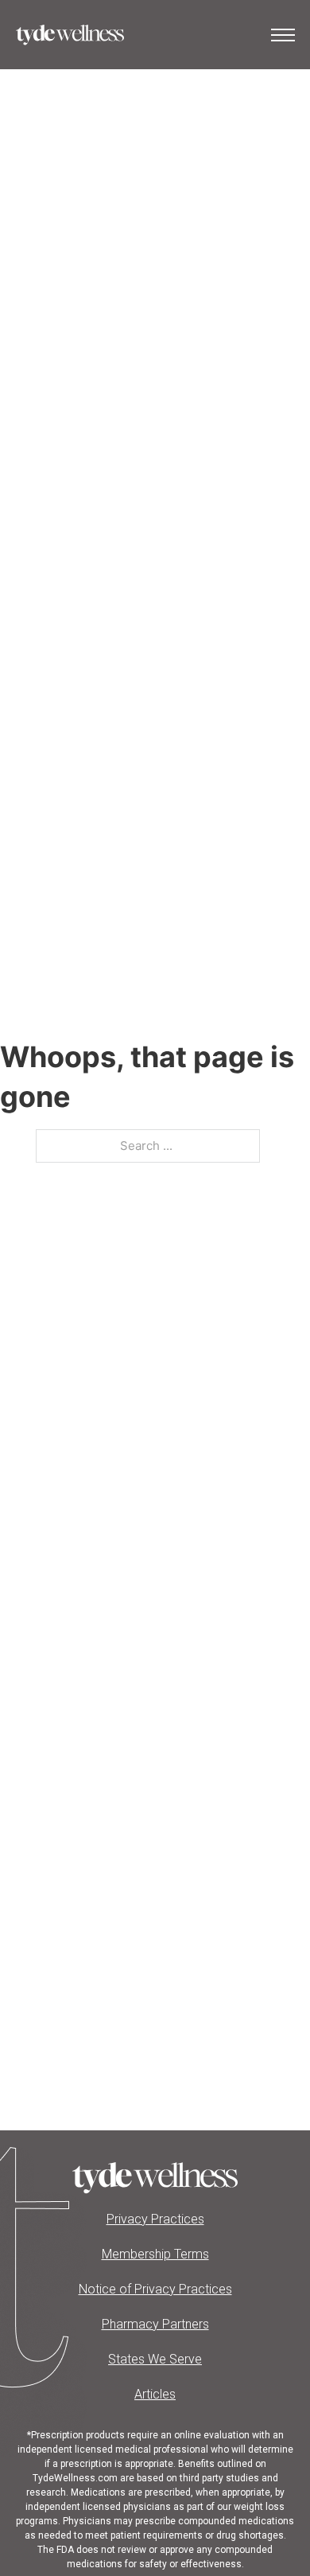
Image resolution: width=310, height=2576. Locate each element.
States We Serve (155, 2359)
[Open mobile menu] (283, 35)
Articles (155, 2394)
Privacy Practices (155, 2219)
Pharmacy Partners (155, 2324)
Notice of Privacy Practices (155, 2289)
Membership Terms (155, 2254)
